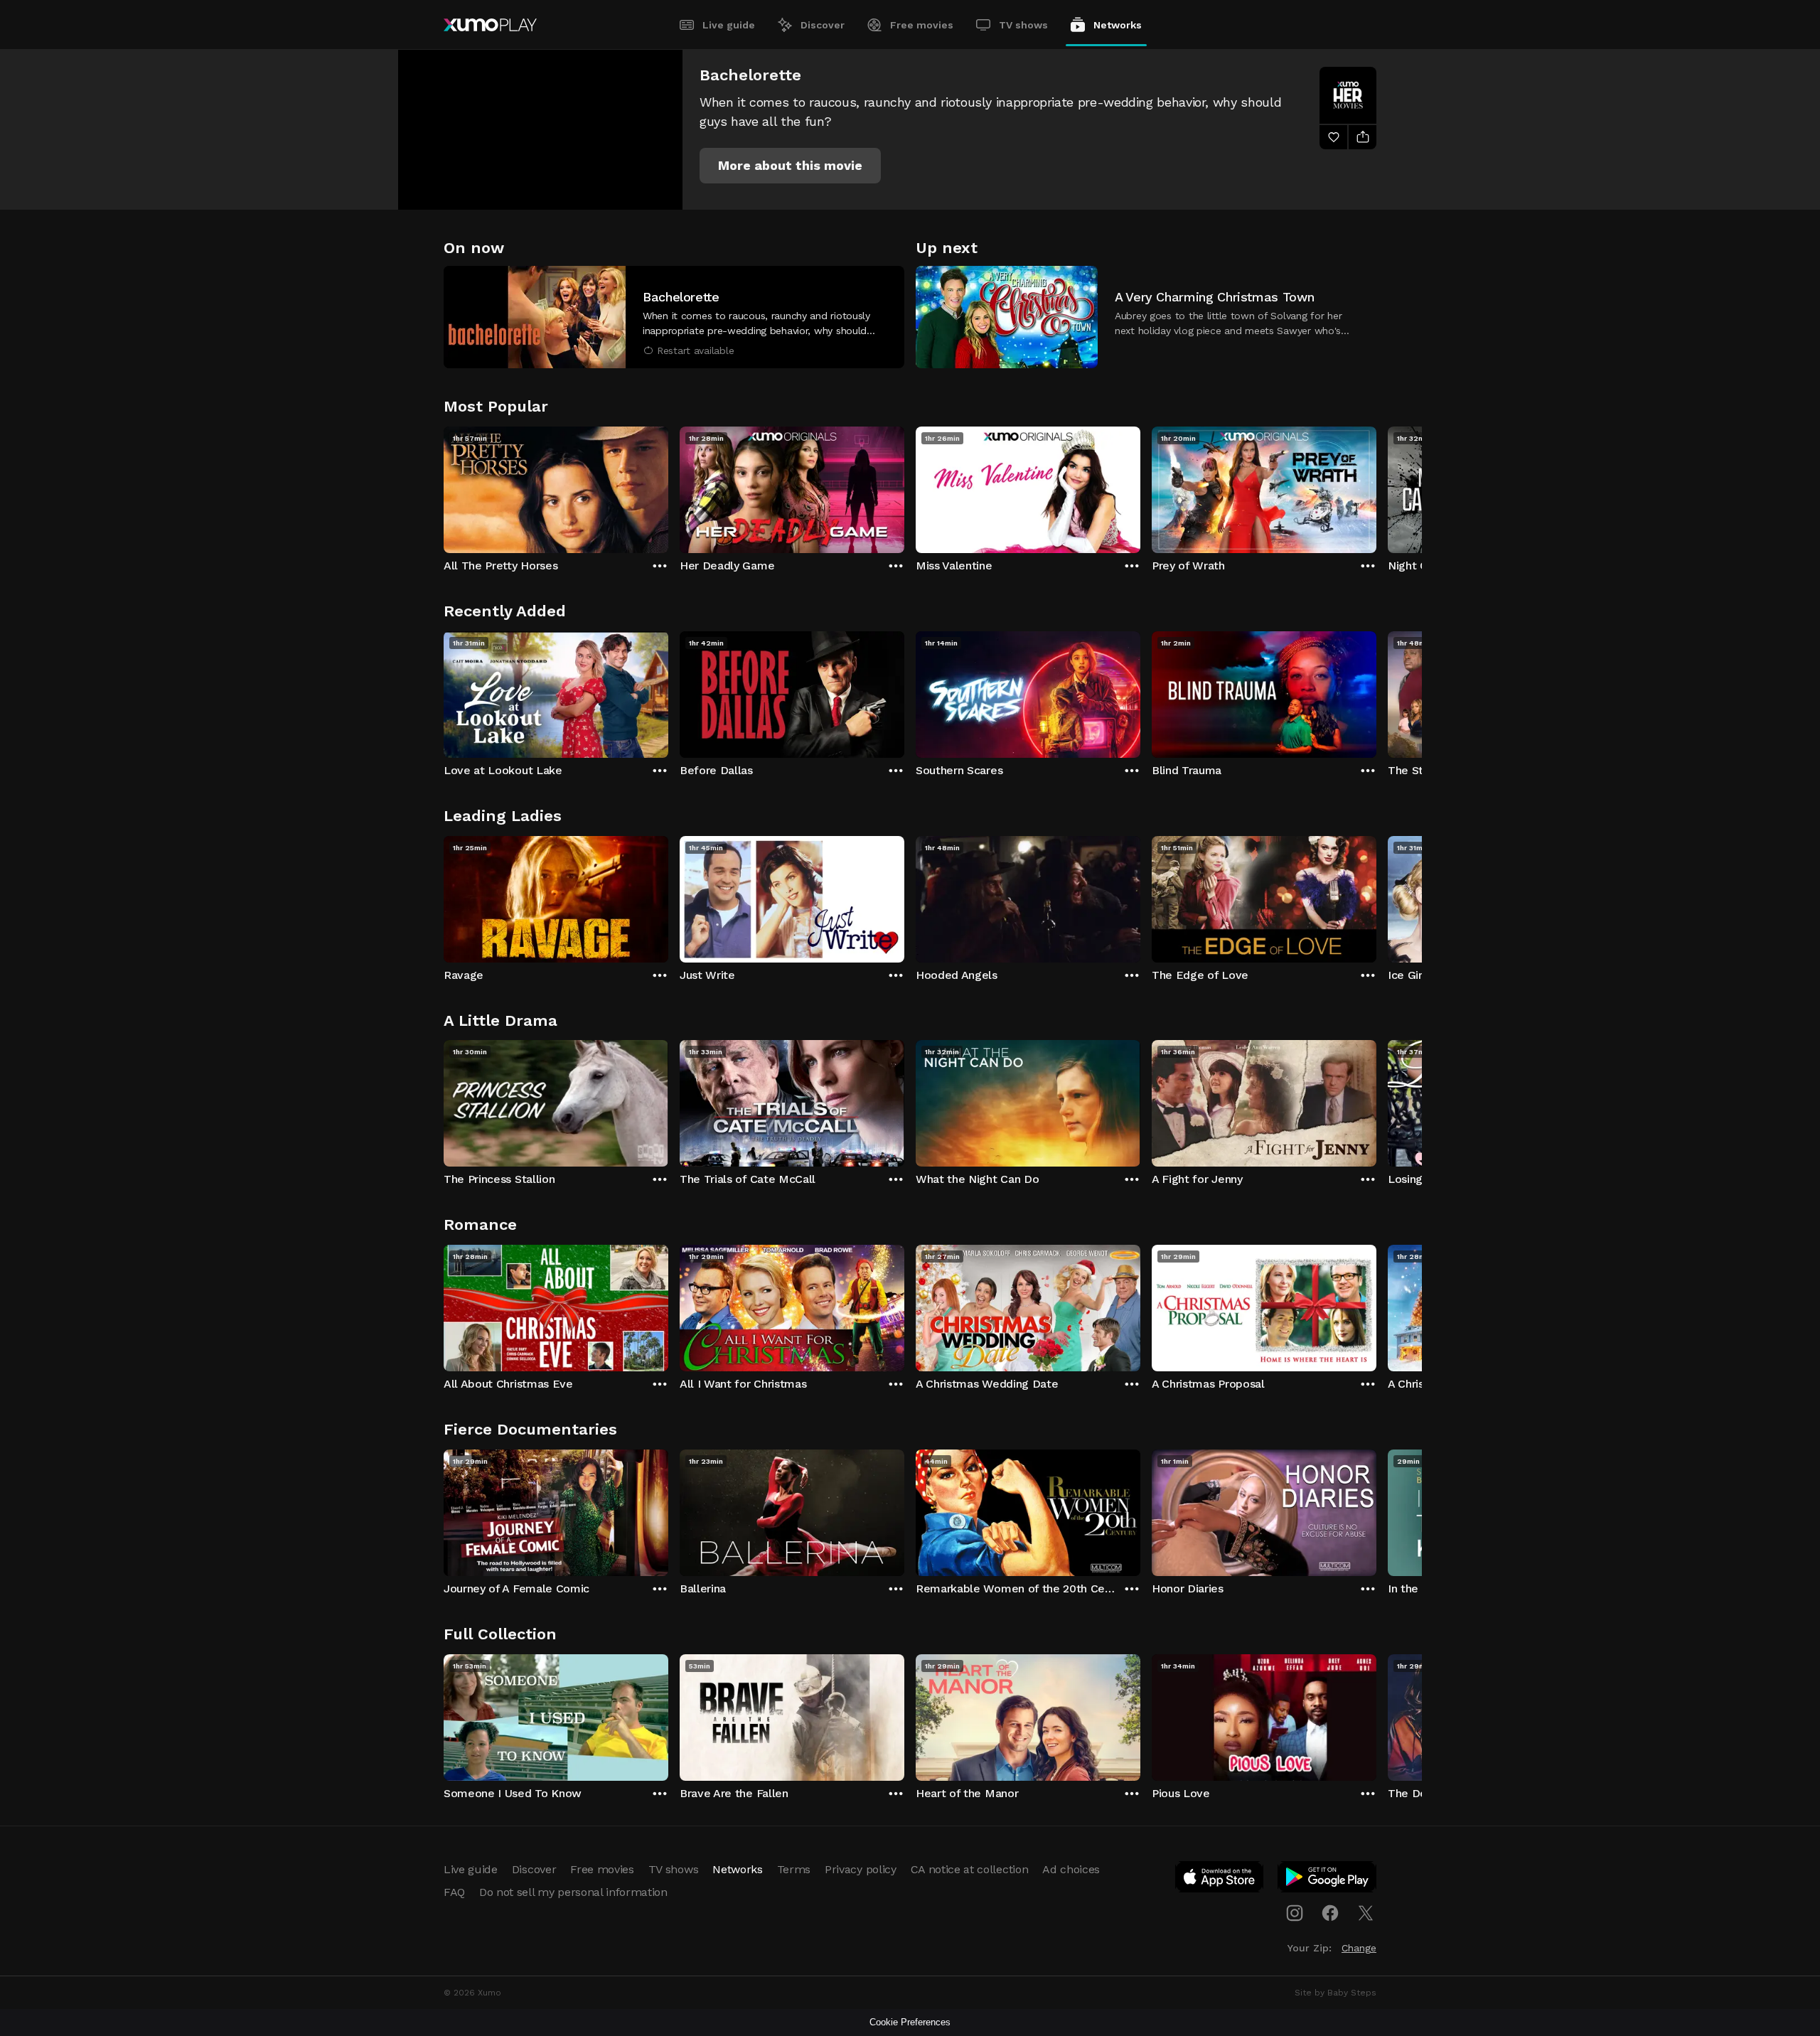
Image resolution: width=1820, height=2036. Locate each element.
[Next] (1376, 486)
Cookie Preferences (910, 2022)
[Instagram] (1295, 1913)
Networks (1118, 25)
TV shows (1023, 25)
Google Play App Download (1328, 1880)
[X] (1366, 1913)
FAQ (454, 1892)
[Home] (490, 25)
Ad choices (1071, 1869)
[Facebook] (1330, 1913)
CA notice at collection (970, 1869)
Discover (823, 25)
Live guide (729, 25)
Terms (794, 1869)
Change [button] (1359, 1948)
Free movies (922, 25)
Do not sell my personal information (573, 1892)
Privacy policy (861, 1869)
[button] (790, 166)
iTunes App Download (1220, 1880)
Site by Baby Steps (1335, 1993)
